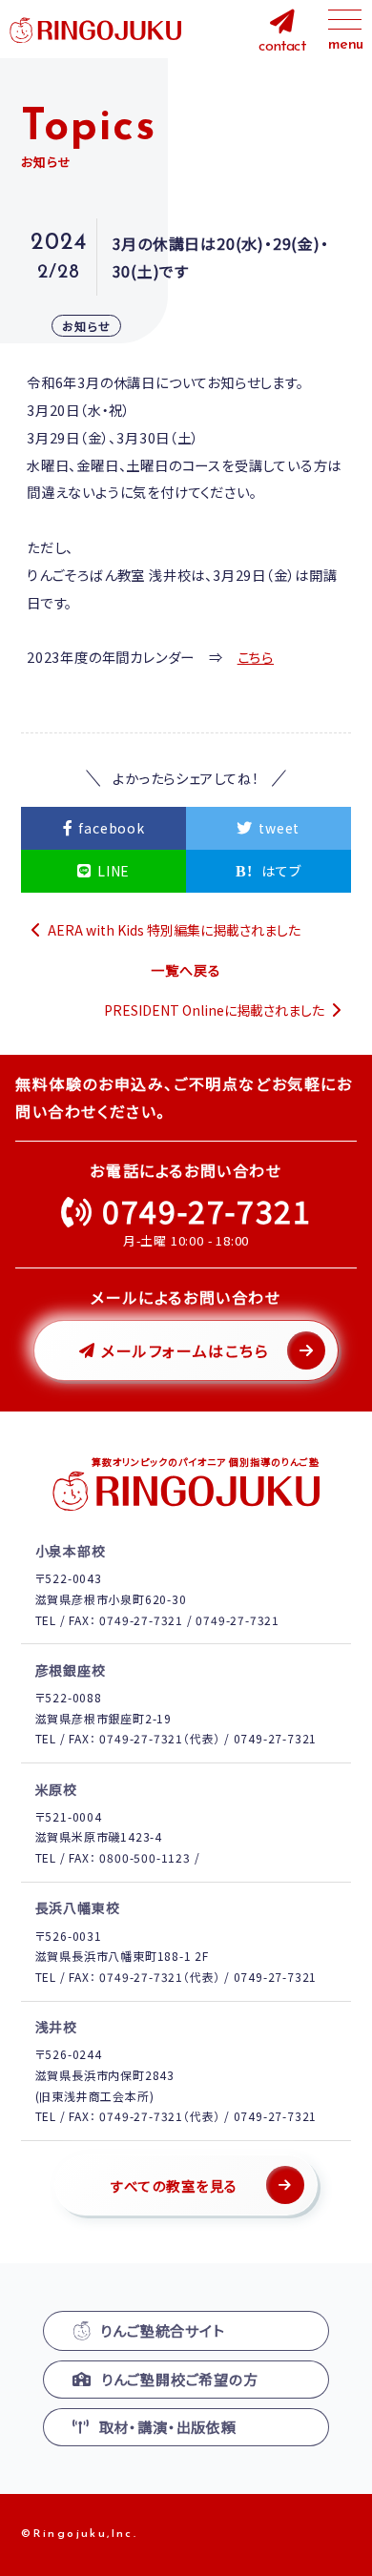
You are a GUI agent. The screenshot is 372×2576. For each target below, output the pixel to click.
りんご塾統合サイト (162, 2330)
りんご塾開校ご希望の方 (180, 2379)
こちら (256, 657)
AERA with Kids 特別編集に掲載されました (174, 930)
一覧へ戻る (186, 970)
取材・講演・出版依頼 (168, 2427)
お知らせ (86, 326)
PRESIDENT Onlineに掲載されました (214, 1010)
